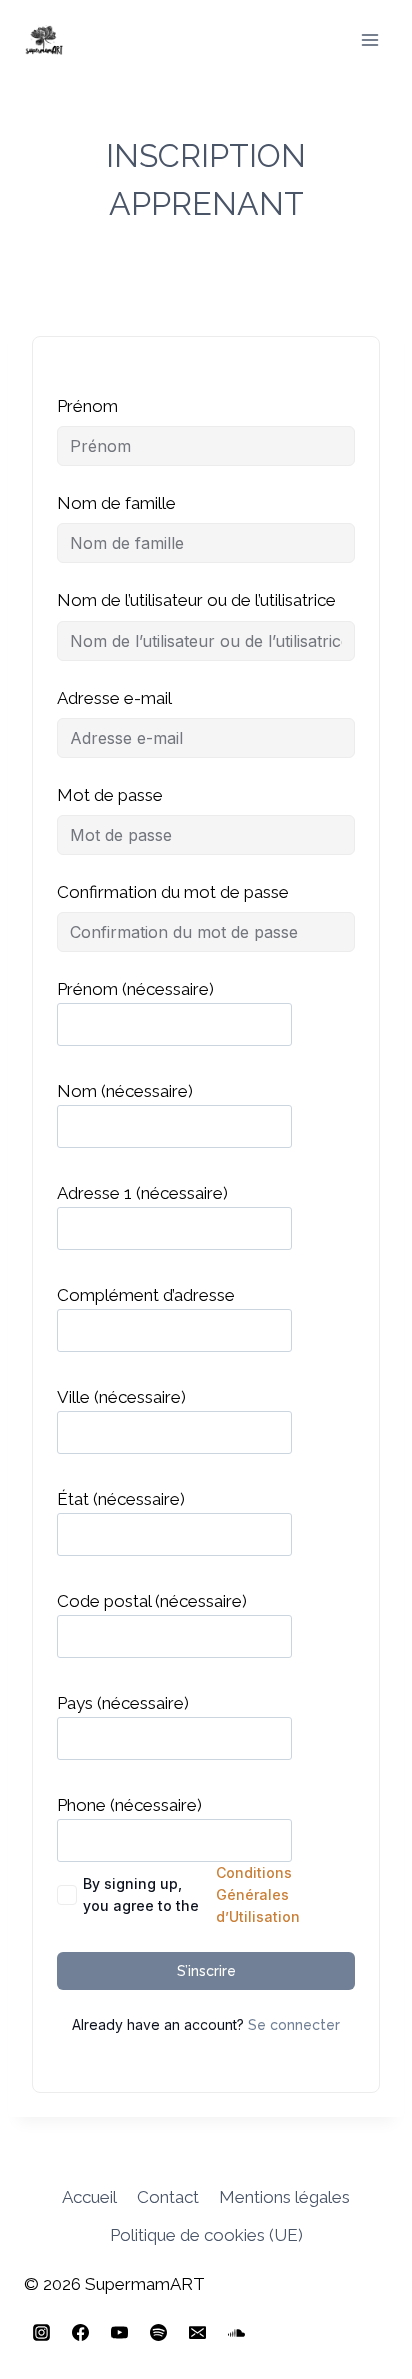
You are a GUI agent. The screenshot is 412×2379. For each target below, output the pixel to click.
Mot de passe (110, 795)
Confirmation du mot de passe (173, 892)
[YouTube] (119, 2332)
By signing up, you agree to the (191, 1894)
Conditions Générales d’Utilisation (258, 1894)
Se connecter (294, 2025)
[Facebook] (80, 2332)
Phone (129, 1805)
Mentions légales (284, 2197)
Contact (168, 2197)
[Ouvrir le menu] (369, 39)
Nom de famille (116, 503)
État (121, 1499)
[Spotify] (158, 2332)
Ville (121, 1397)
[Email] (197, 2332)
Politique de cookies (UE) (206, 2235)
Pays (123, 1703)
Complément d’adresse (146, 1295)
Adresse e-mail (114, 698)
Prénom (87, 406)
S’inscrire (206, 1971)
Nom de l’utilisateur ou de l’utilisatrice (196, 600)
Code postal (152, 1601)
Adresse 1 (142, 1193)
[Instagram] (41, 2332)
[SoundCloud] (236, 2332)
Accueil (89, 2197)
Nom (125, 1091)
